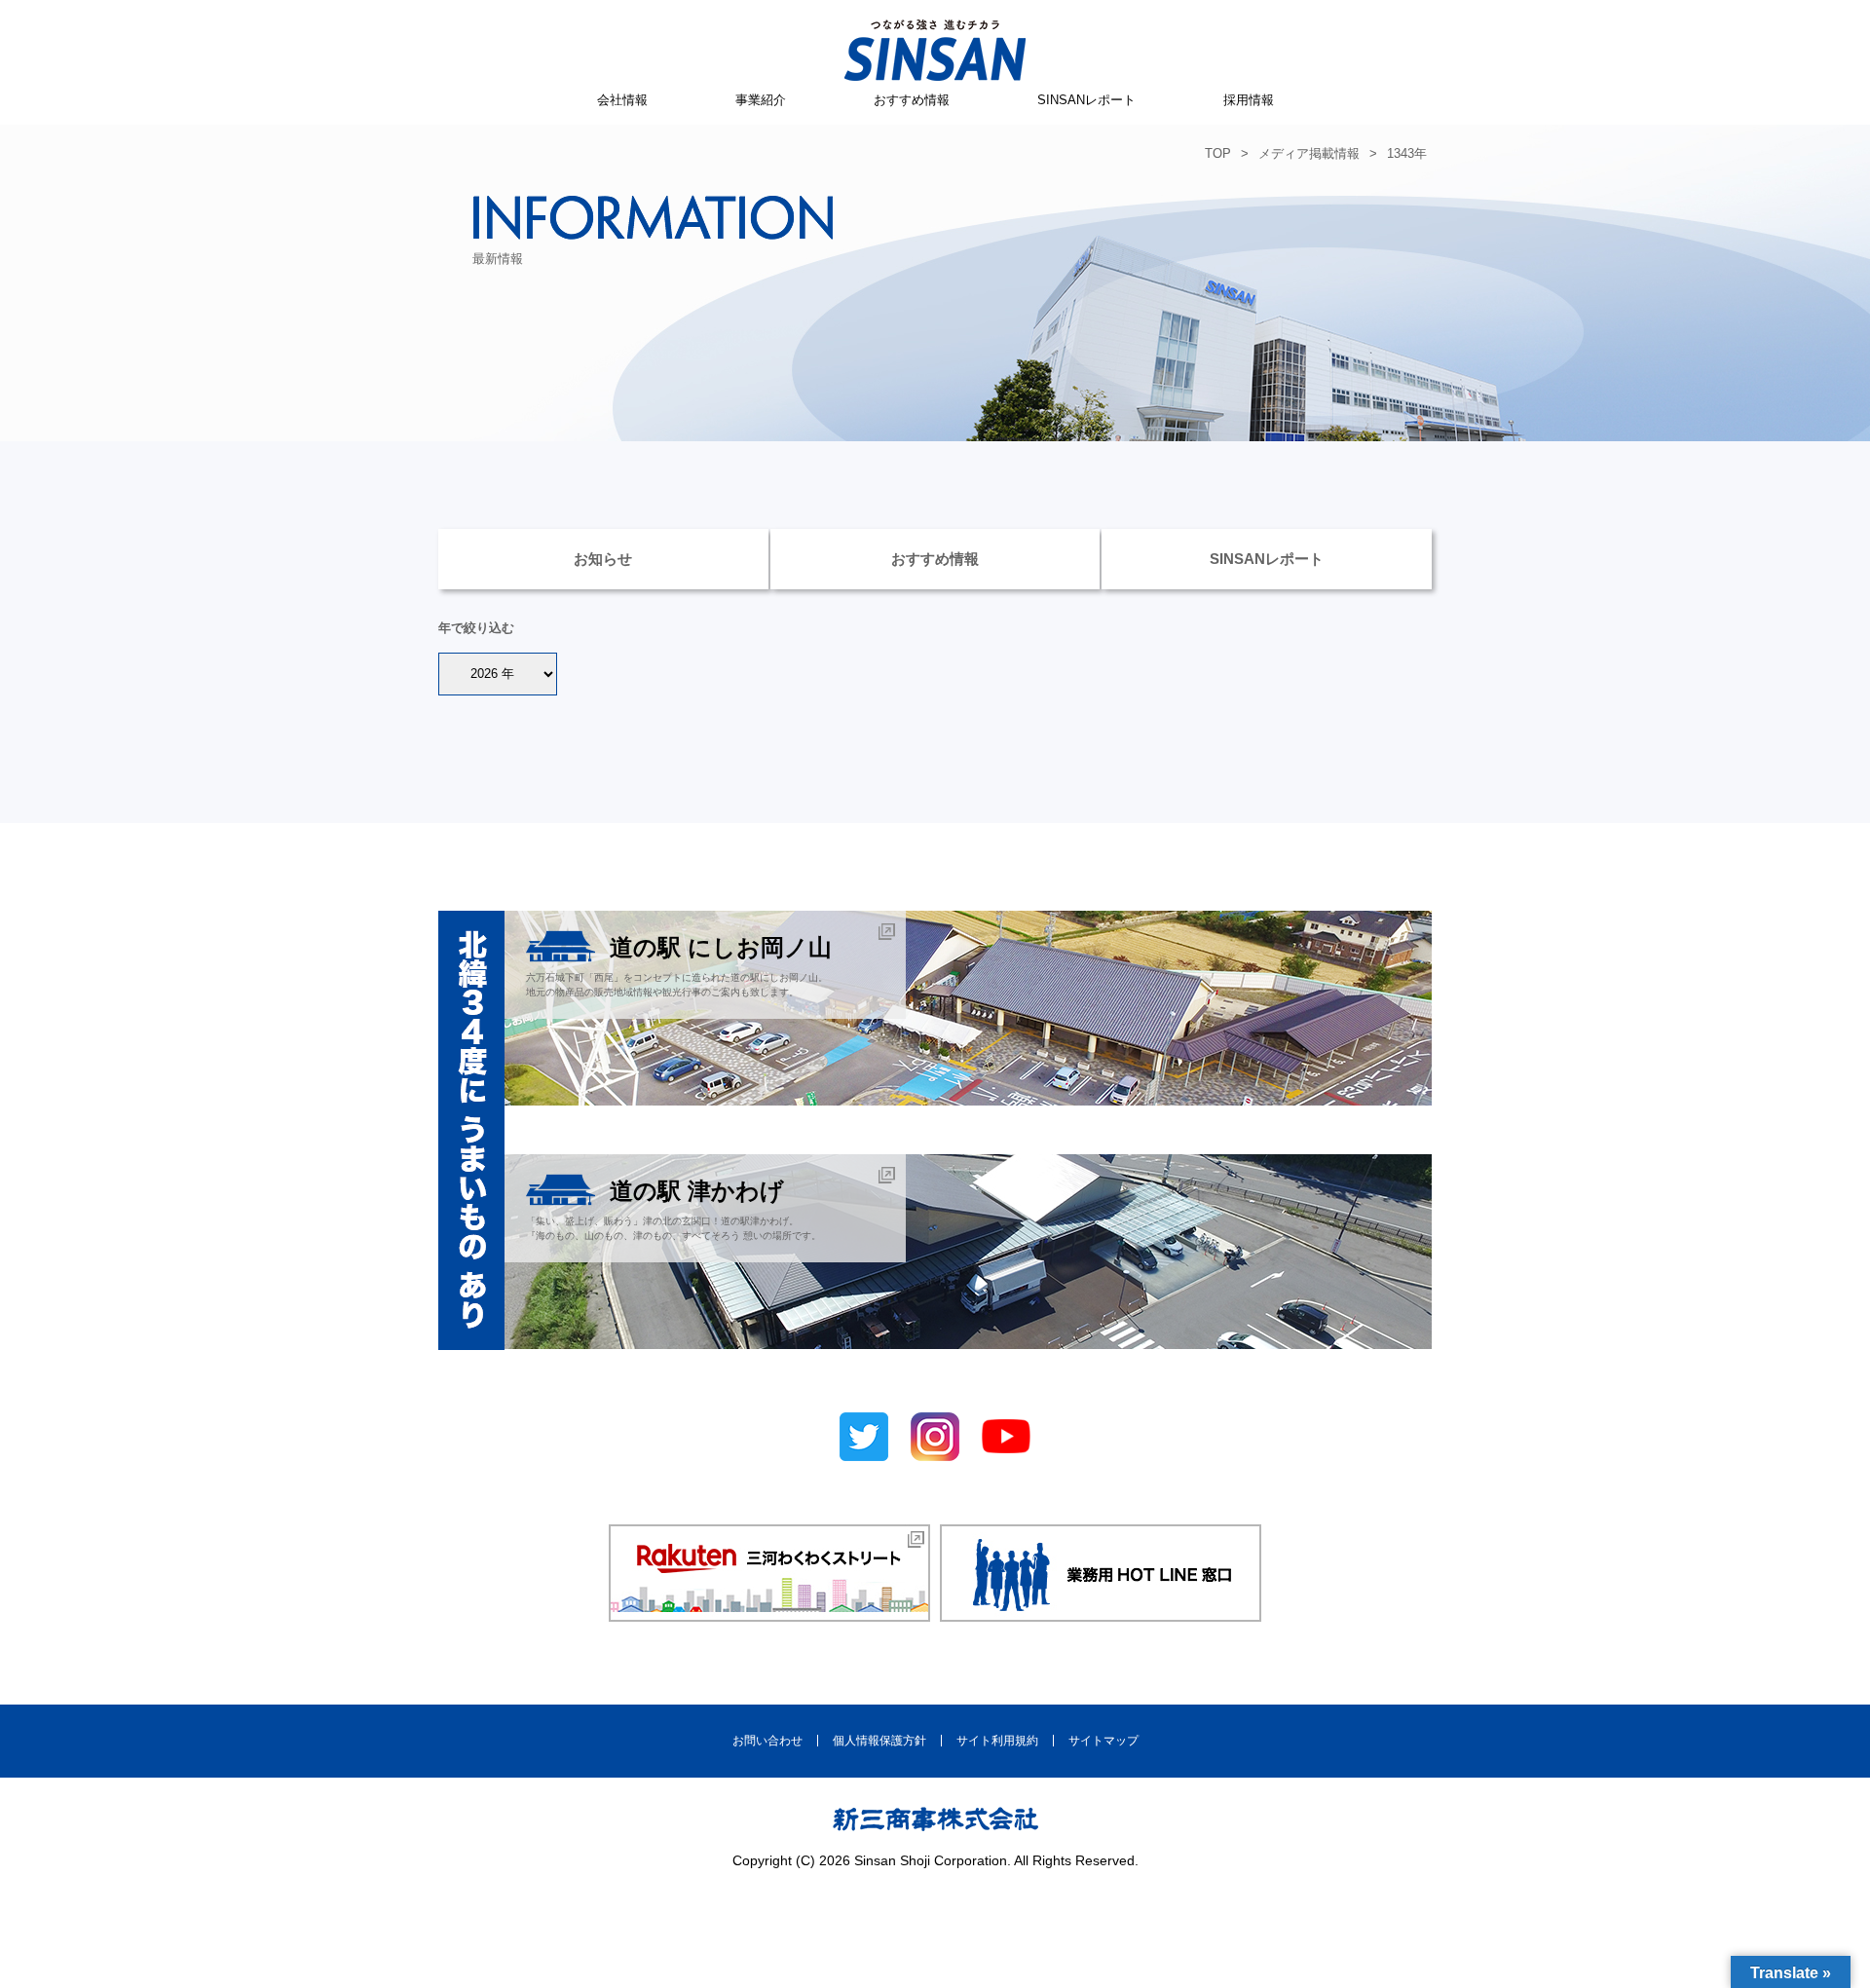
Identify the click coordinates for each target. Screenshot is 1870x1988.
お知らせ (603, 559)
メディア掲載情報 (1309, 153)
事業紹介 (761, 100)
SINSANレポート (1086, 100)
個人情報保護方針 (879, 1741)
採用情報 (1249, 100)
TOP (1218, 153)
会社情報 (622, 100)
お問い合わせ (767, 1741)
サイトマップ (1103, 1741)
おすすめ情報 (912, 100)
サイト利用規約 (997, 1741)
